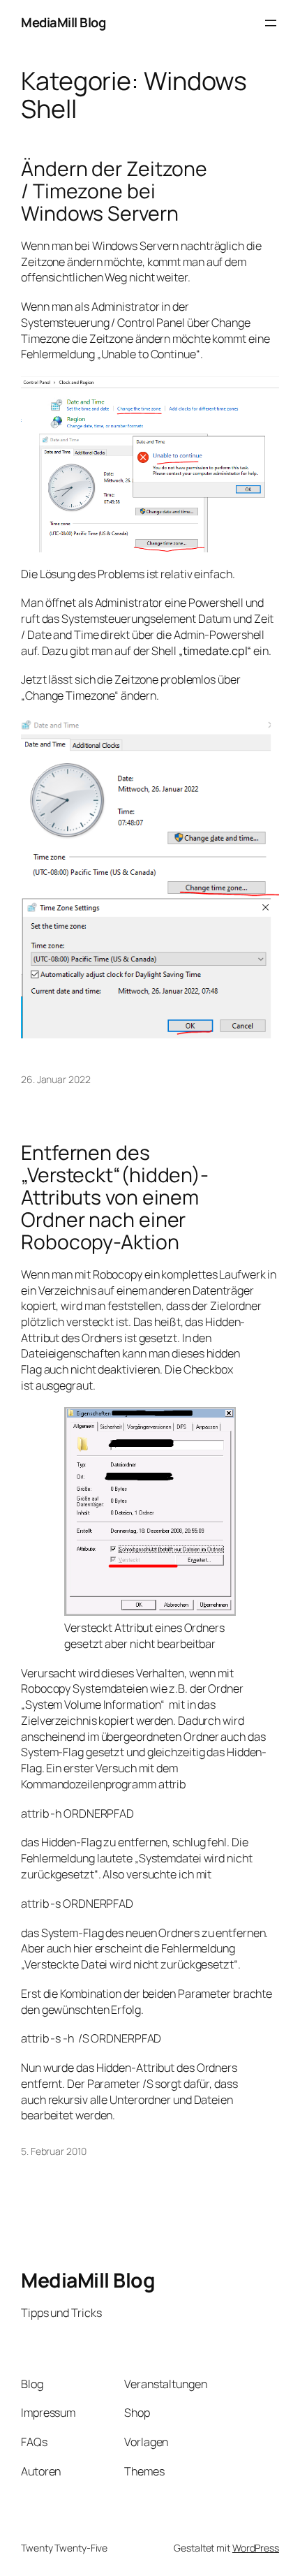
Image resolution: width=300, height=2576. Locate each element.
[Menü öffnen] (271, 23)
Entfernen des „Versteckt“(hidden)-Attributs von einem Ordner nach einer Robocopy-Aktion (115, 1198)
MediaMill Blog (63, 22)
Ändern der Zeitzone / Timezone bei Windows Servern (114, 191)
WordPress (256, 2548)
